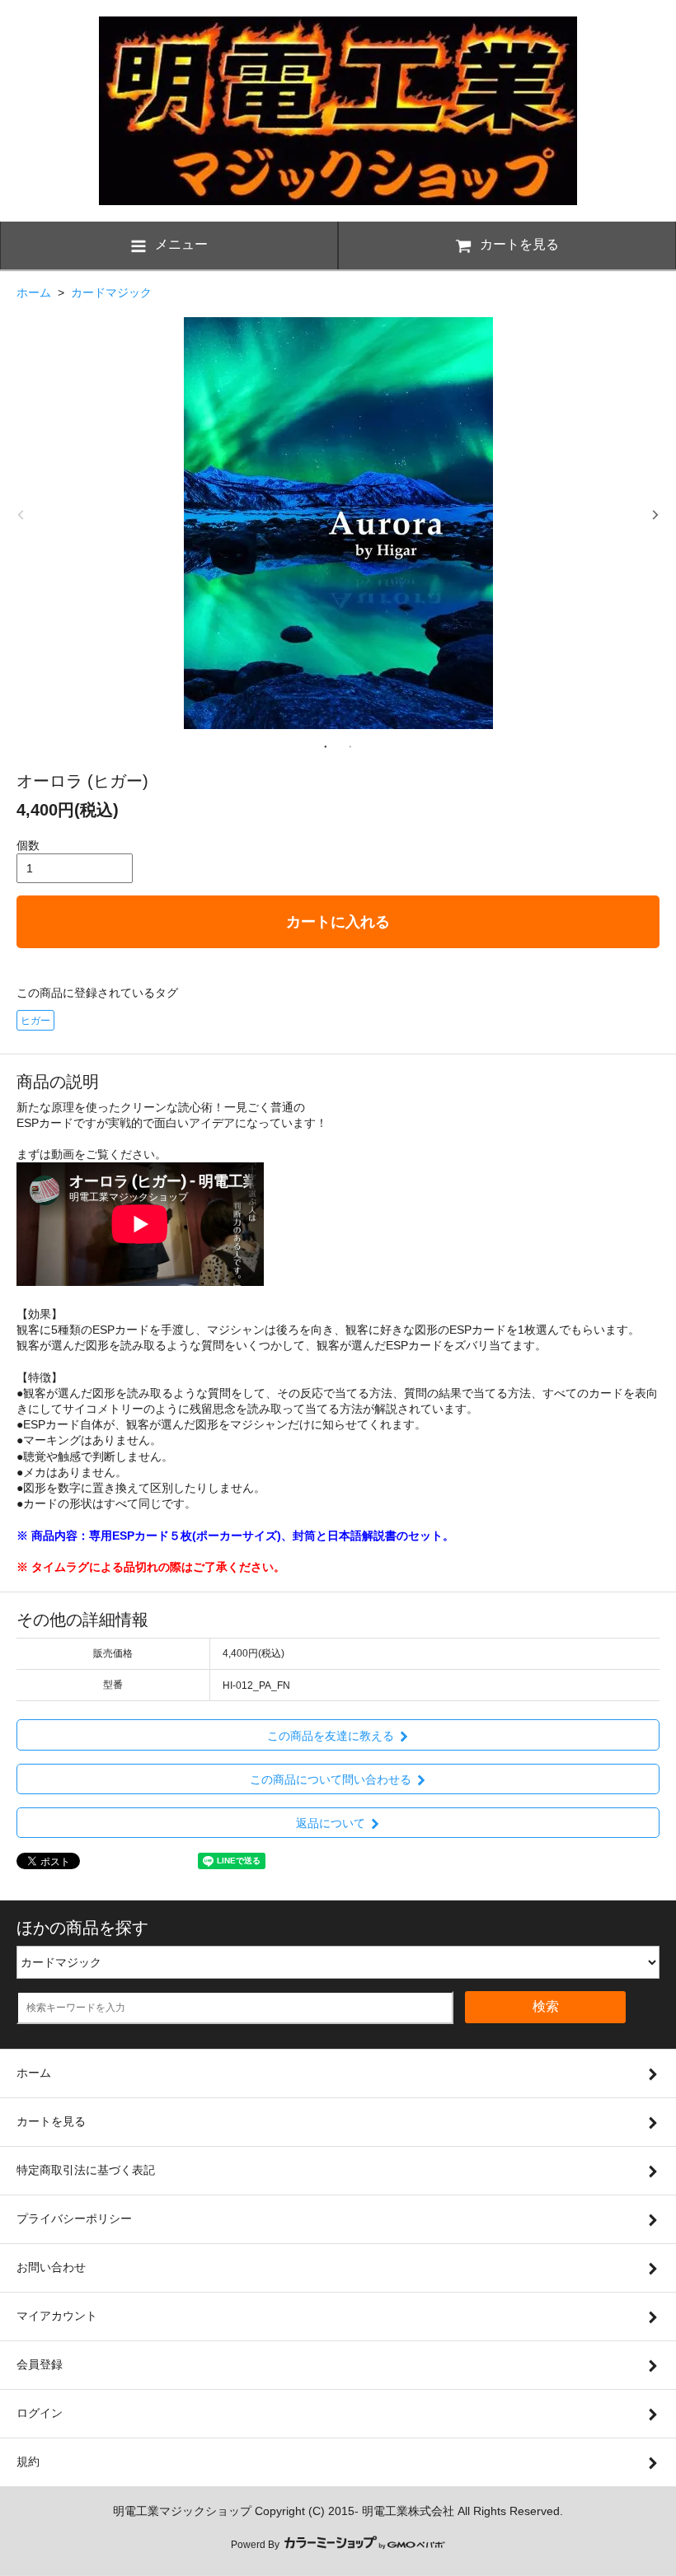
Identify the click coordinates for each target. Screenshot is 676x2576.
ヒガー (35, 1021)
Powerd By (256, 2545)
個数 (28, 845)
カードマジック (111, 292)
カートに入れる (338, 922)
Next (655, 515)
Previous (21, 515)
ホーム (34, 292)
